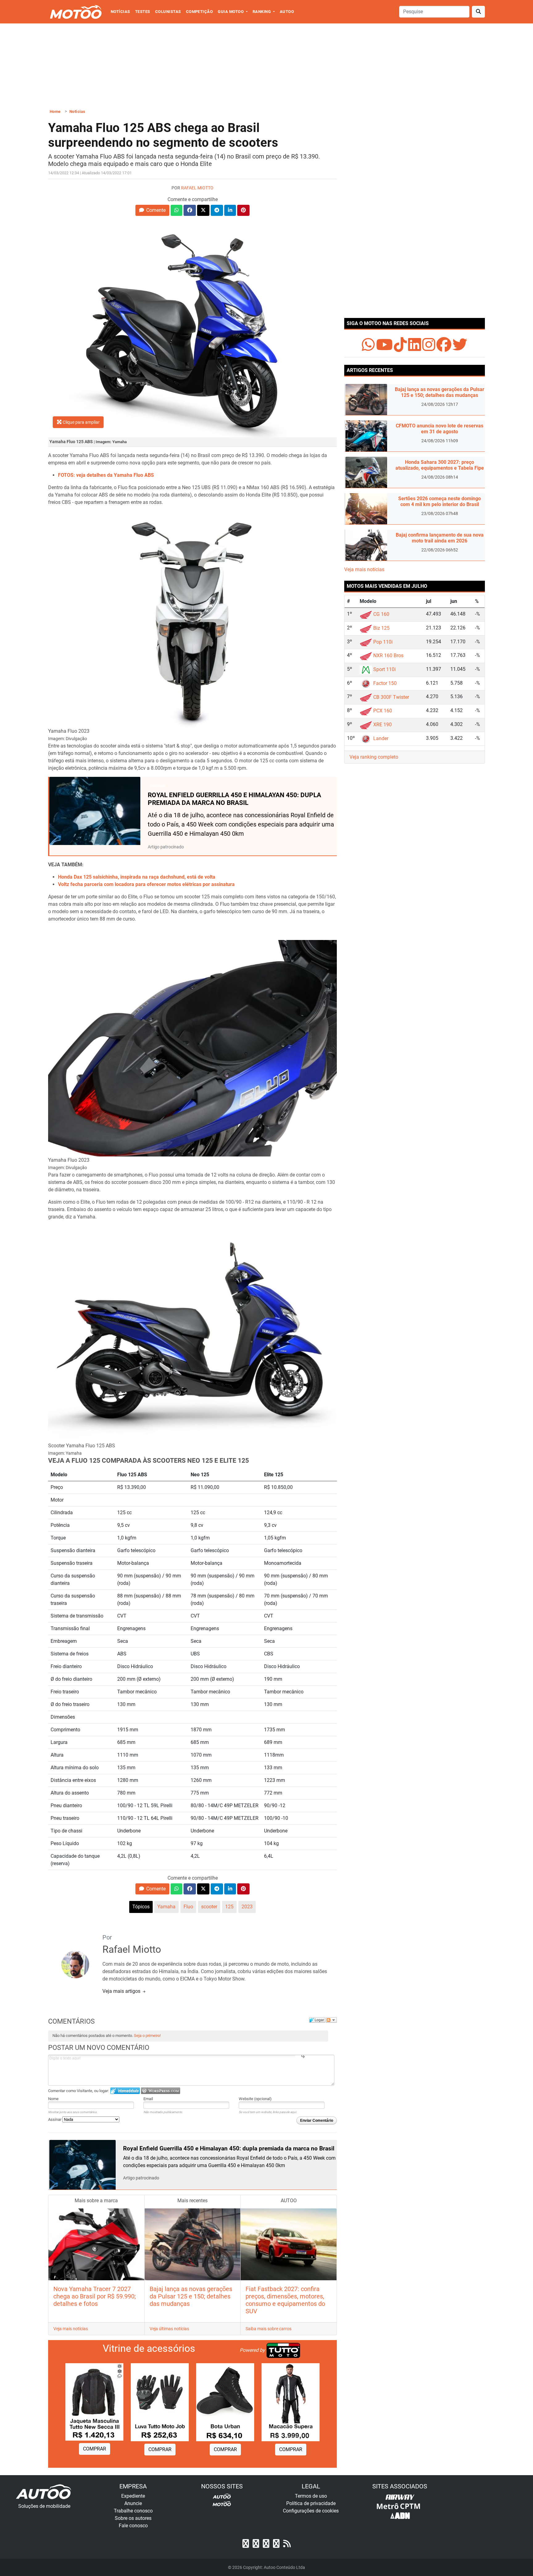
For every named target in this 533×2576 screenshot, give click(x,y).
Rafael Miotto (197, 188)
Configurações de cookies (311, 2511)
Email (148, 2099)
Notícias (120, 12)
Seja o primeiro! (147, 2036)
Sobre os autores (133, 2518)
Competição (200, 12)
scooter (209, 1907)
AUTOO (287, 12)
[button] (152, 210)
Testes (143, 12)
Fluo (188, 1907)
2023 (247, 1907)
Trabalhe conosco (133, 2511)
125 (229, 1907)
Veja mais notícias (71, 2329)
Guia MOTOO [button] (231, 12)
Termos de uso (311, 2496)
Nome (53, 2099)
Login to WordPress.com (161, 2091)
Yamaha (166, 1907)
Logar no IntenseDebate (125, 2091)
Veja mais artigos (122, 1991)
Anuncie (133, 2503)
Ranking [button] (262, 12)
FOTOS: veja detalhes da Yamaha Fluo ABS (106, 475)
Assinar (55, 2119)
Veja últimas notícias (169, 2329)
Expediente (133, 2496)
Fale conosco (133, 2526)
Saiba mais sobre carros (269, 2329)
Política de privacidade (311, 2503)
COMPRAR (95, 2449)
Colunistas (168, 12)
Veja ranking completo (374, 757)
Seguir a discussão (331, 2020)
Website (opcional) (255, 2099)
